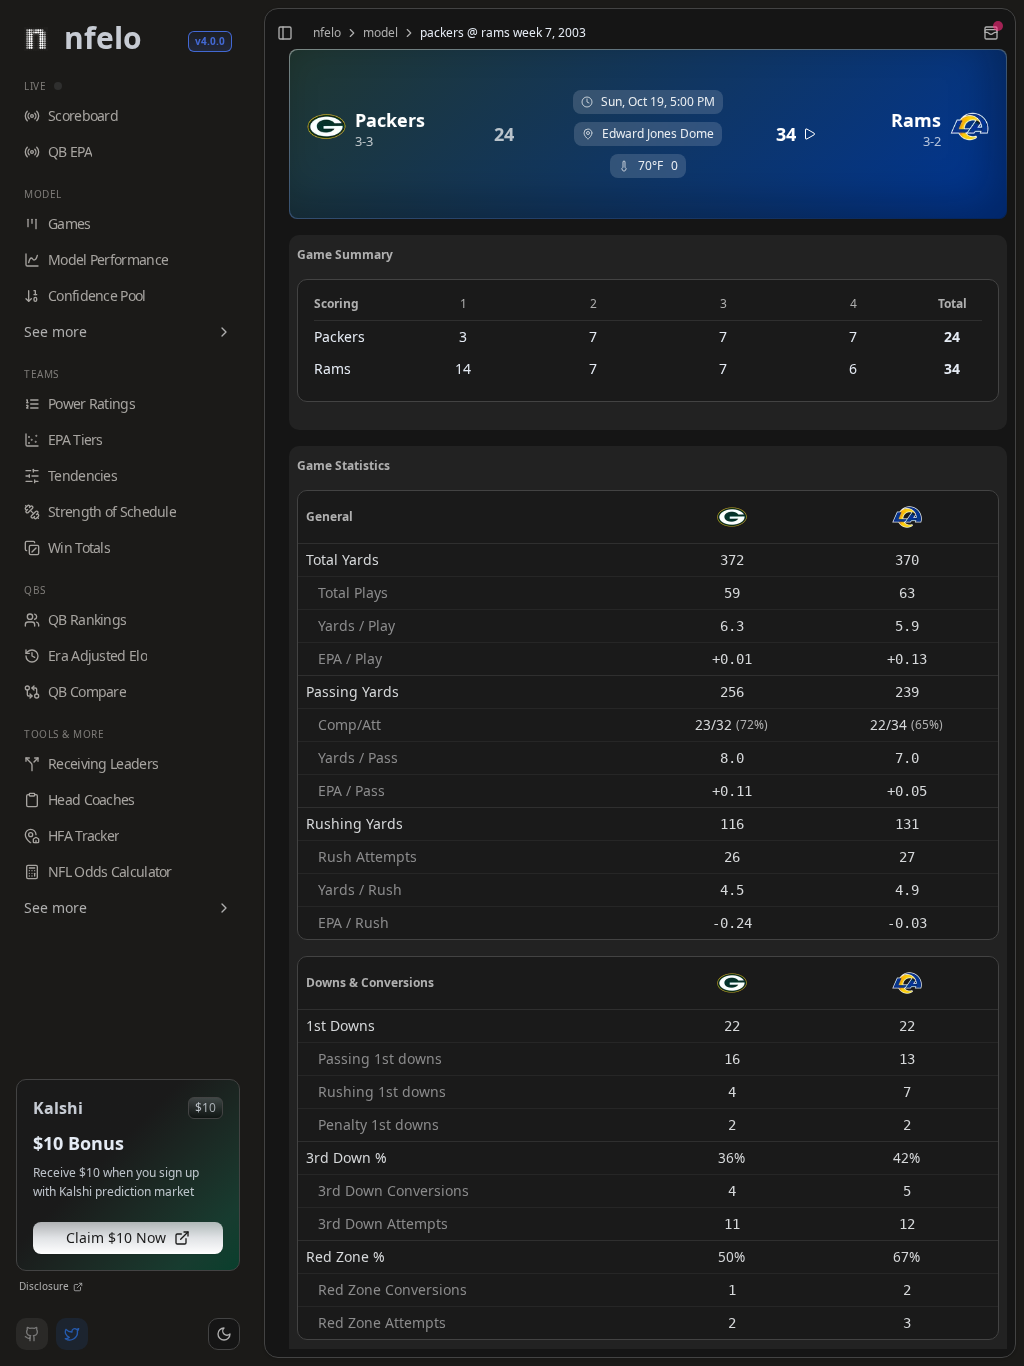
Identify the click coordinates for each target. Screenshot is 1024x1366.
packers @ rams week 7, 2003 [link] (503, 33)
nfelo (327, 33)
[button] (224, 1334)
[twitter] (72, 1334)
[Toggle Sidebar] (256, 683)
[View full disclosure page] (78, 1287)
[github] (32, 1334)
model (380, 33)
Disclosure (44, 1286)
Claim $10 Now (116, 1237)
